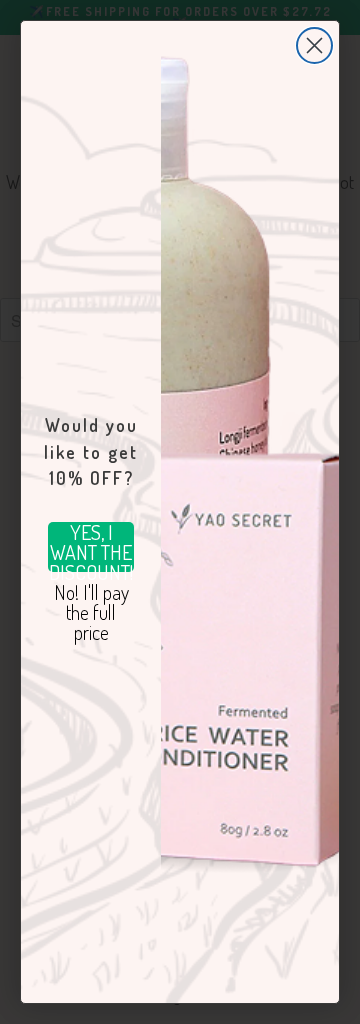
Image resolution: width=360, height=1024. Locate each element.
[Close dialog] (314, 45)
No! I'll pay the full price (91, 607)
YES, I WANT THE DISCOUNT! (91, 547)
